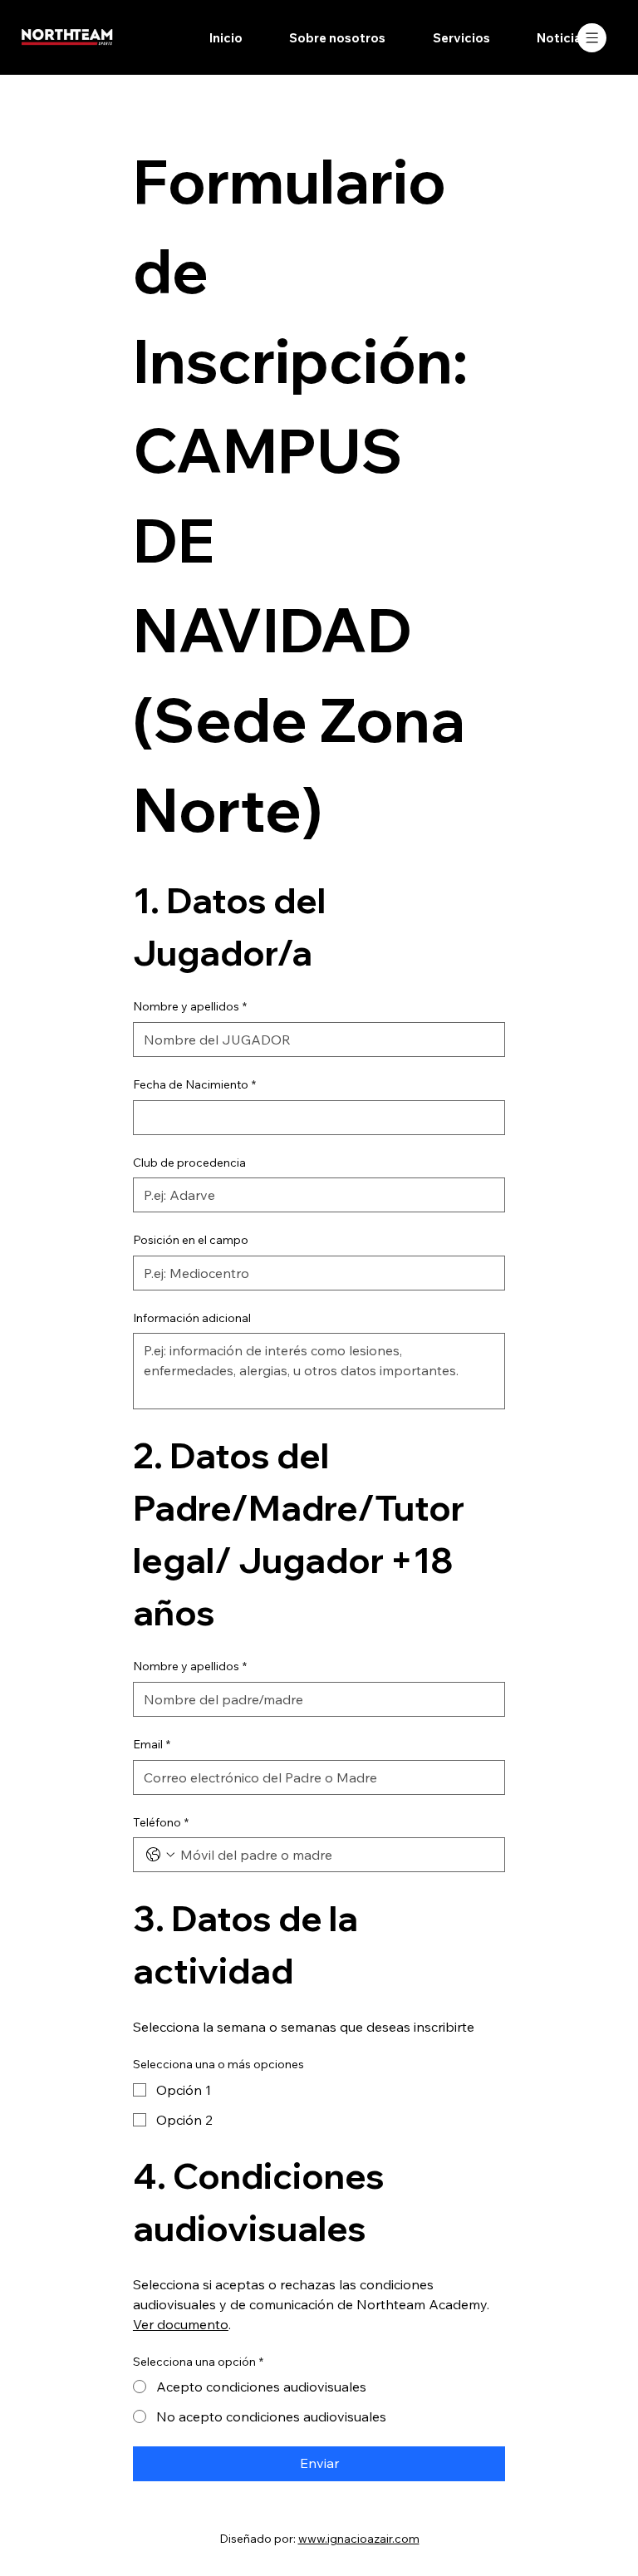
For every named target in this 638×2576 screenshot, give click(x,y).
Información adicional (192, 1318)
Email (152, 1744)
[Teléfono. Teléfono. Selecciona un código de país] (160, 1855)
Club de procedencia (189, 1163)
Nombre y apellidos (190, 1006)
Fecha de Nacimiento (194, 1084)
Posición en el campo (191, 1240)
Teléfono (161, 1822)
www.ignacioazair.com (359, 2539)
